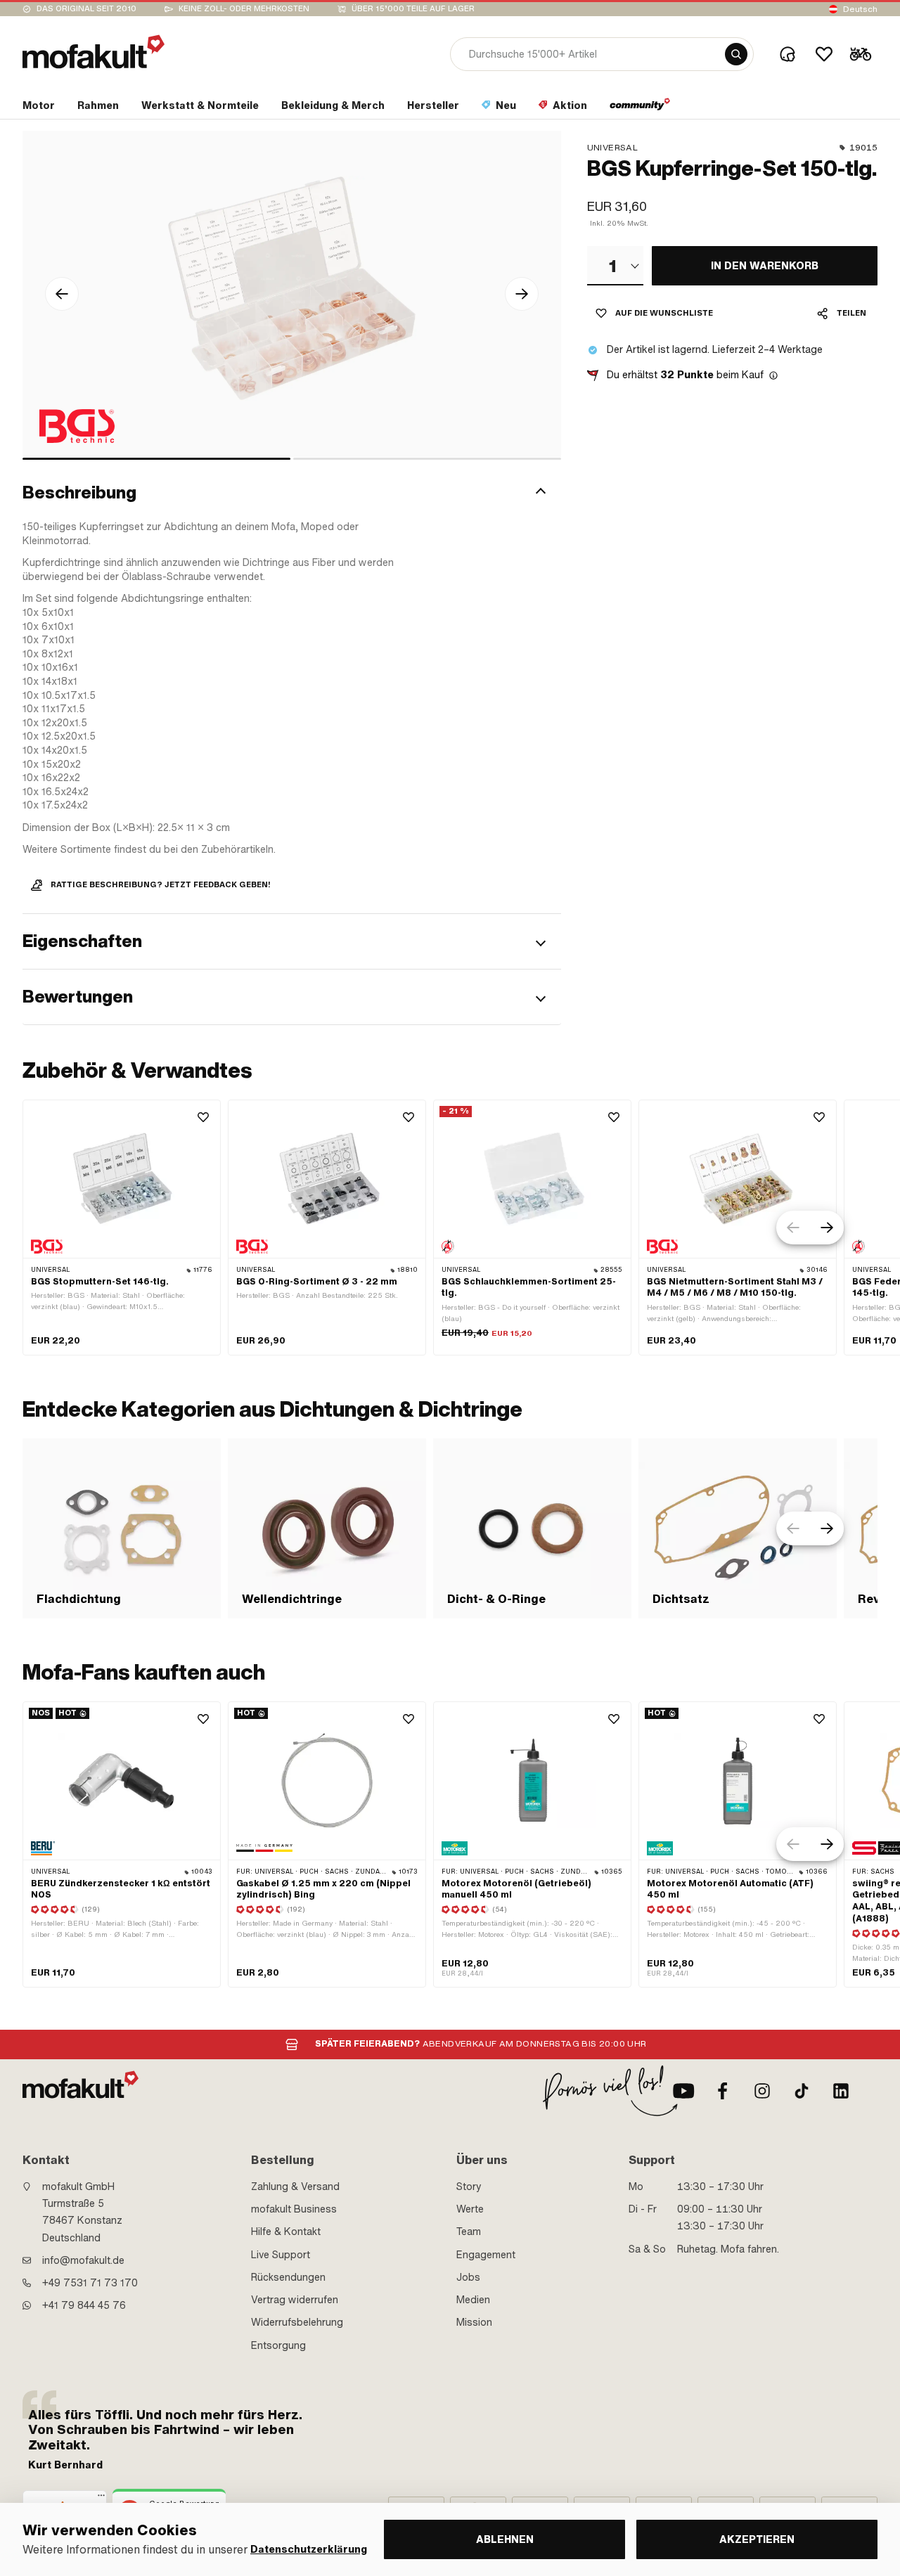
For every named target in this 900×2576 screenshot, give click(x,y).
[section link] (640, 108)
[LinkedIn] (841, 2091)
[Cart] (861, 54)
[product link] (122, 1228)
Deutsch (860, 9)
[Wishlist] (824, 54)
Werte (470, 2209)
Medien (473, 2300)
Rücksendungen (288, 2277)
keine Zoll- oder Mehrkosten (244, 9)
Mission (474, 2322)
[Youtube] (683, 2091)
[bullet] (156, 459)
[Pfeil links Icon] (62, 294)
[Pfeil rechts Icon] (522, 294)
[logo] (94, 52)
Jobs (468, 2277)
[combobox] (615, 266)
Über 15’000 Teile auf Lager (413, 9)
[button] (292, 493)
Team (469, 2232)
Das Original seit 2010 (86, 9)
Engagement (486, 2255)
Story (469, 2187)
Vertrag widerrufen (295, 2300)
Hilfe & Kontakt (286, 2232)
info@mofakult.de (83, 2260)
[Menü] (101, 2499)
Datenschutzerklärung (309, 2550)
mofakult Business (294, 2209)
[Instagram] (762, 2091)
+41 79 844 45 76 (84, 2305)
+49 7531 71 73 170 (90, 2283)
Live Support (281, 2255)
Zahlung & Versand (295, 2187)
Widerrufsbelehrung (297, 2322)
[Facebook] (723, 2091)
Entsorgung (278, 2345)
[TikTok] (802, 2091)
